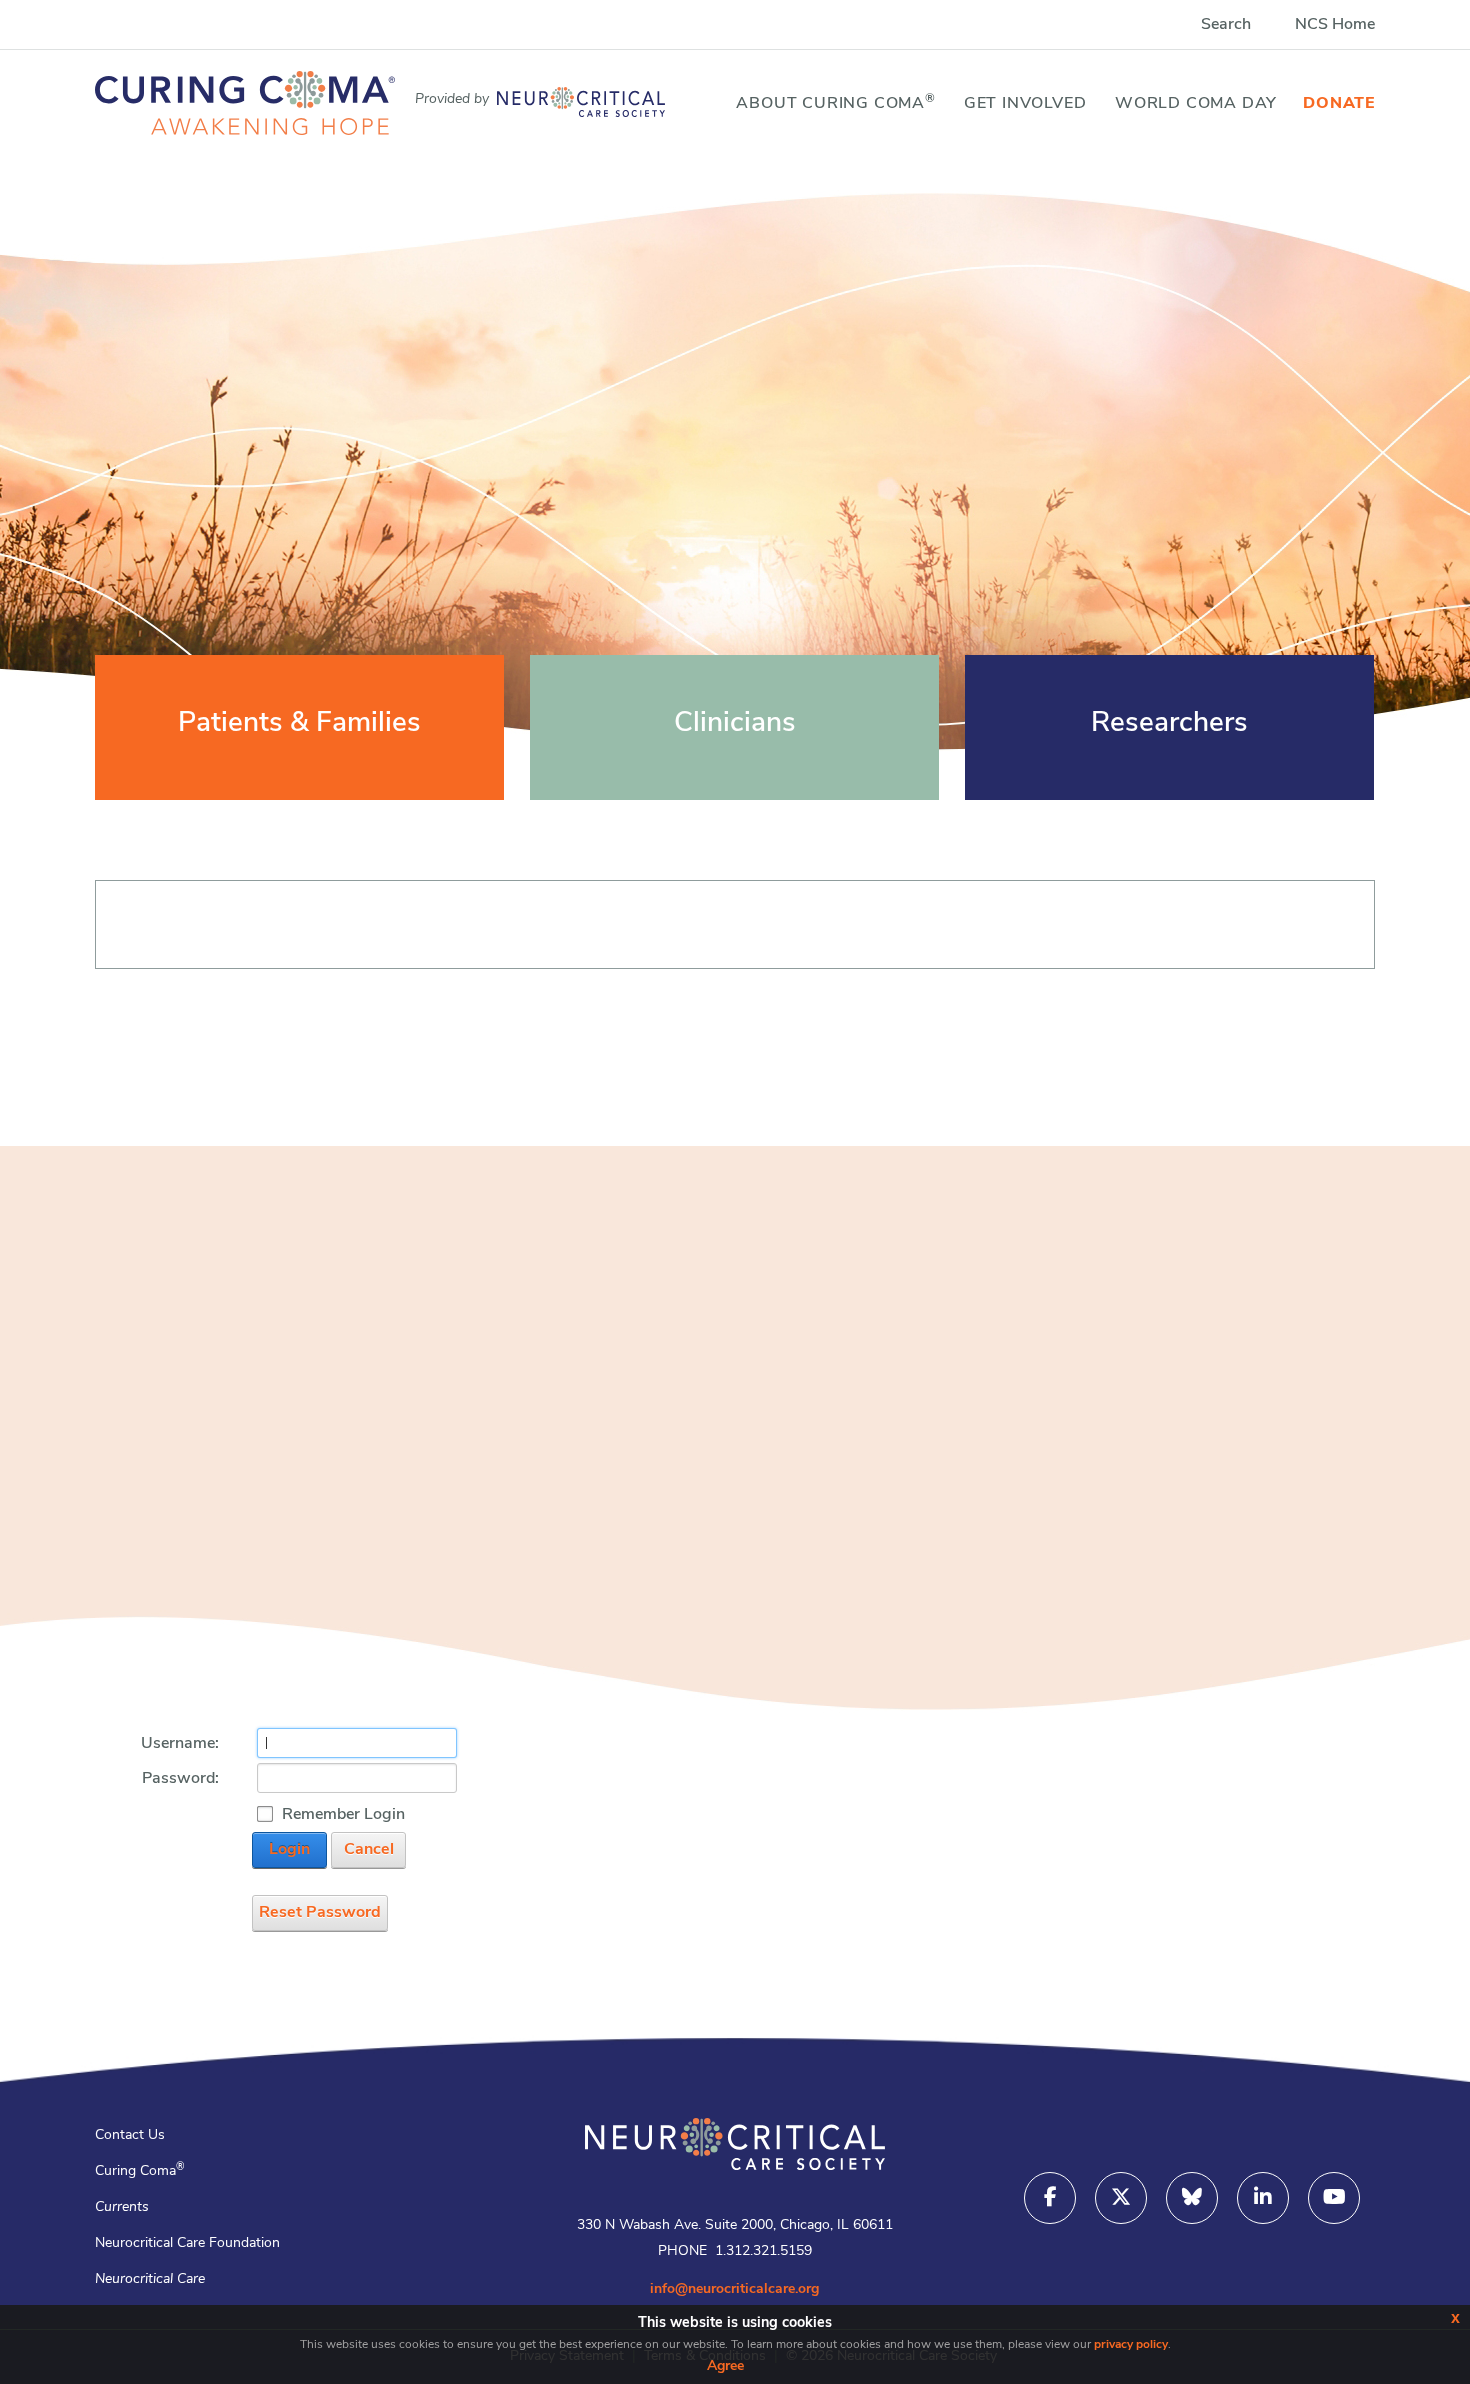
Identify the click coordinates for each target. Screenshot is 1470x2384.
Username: (180, 1744)
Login (289, 1850)
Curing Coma (140, 2171)
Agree (725, 2366)
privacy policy (1131, 2345)
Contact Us (130, 2135)
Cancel (369, 1850)
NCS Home (1335, 25)
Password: (180, 1779)
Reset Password (320, 1913)
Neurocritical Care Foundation (187, 2243)
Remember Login (343, 1815)
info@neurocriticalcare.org (734, 2289)
